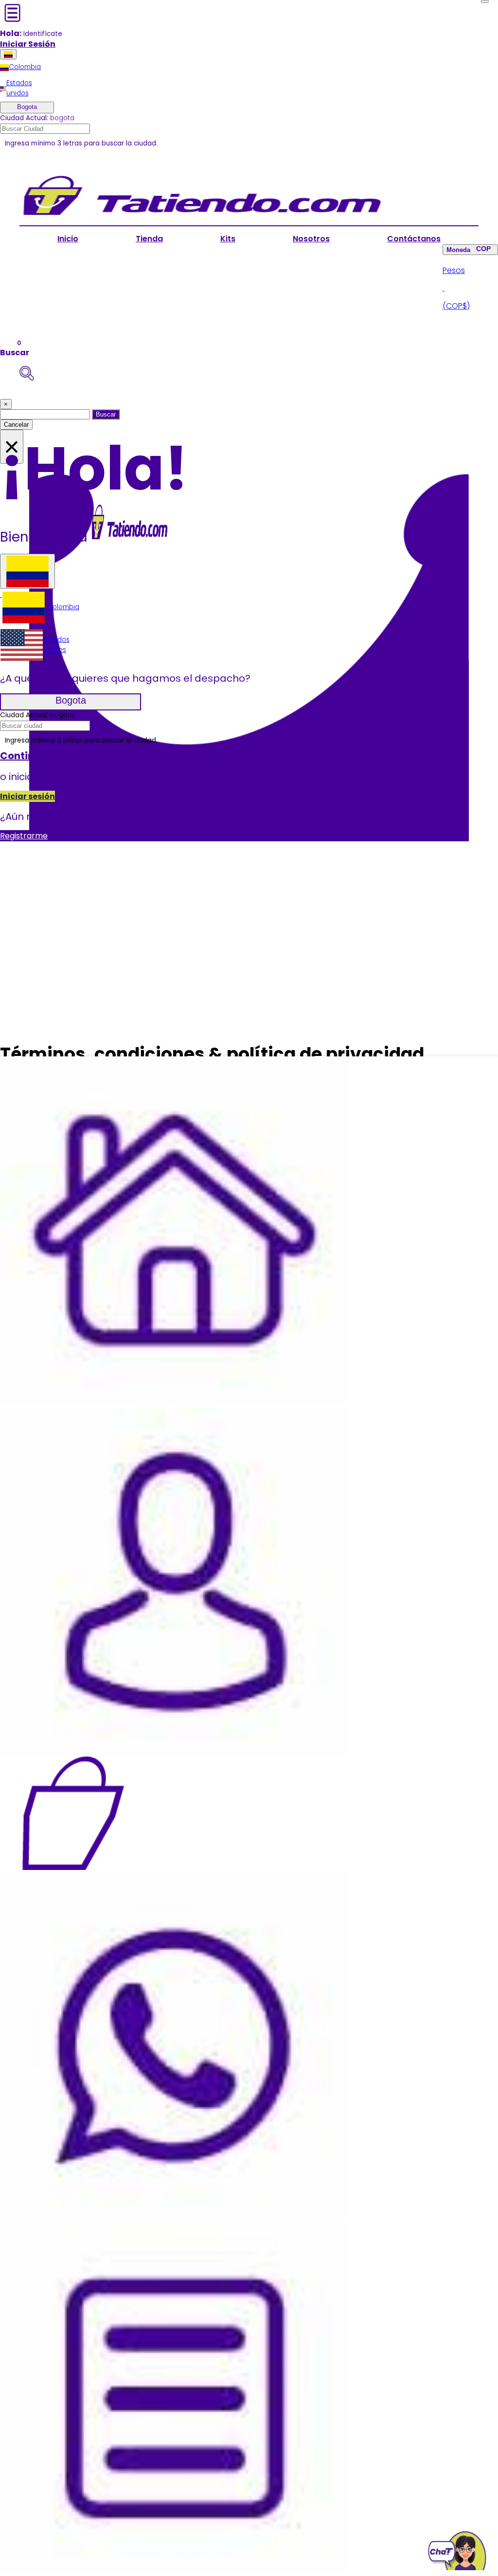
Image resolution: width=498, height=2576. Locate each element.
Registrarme (24, 836)
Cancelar (16, 425)
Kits (228, 239)
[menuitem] (20, 67)
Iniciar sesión (27, 796)
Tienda (149, 239)
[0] (73, 1813)
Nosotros (311, 239)
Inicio (68, 239)
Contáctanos (414, 239)
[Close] (485, 1)
